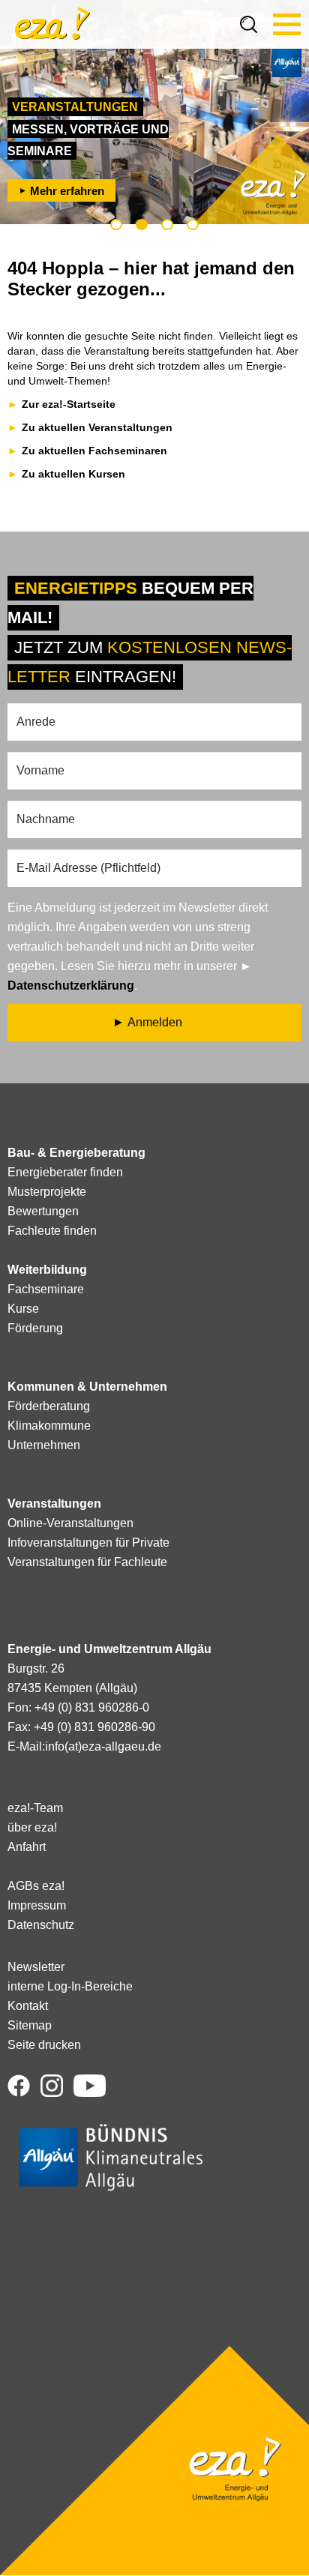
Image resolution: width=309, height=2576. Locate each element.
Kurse (23, 1309)
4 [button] (193, 225)
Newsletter (36, 1967)
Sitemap (30, 2025)
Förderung (35, 1328)
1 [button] (116, 225)
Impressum (37, 1905)
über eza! (32, 1827)
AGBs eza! (36, 1886)
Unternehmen (44, 1445)
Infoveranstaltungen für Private (88, 1543)
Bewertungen (43, 1211)
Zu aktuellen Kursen (73, 474)
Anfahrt (27, 1847)
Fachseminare (46, 1289)
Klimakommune (49, 1426)
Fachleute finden (52, 1231)
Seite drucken (44, 2045)
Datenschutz (41, 1925)
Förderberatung (49, 1406)
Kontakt (28, 2006)
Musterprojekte (47, 1192)
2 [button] (142, 225)
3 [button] (167, 225)
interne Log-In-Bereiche (70, 1986)
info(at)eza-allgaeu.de (103, 1746)
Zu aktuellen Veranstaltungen (97, 427)
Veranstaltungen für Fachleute (87, 1562)
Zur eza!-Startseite (69, 404)
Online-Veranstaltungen (70, 1523)
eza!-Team (35, 1808)
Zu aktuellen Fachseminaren (94, 451)
